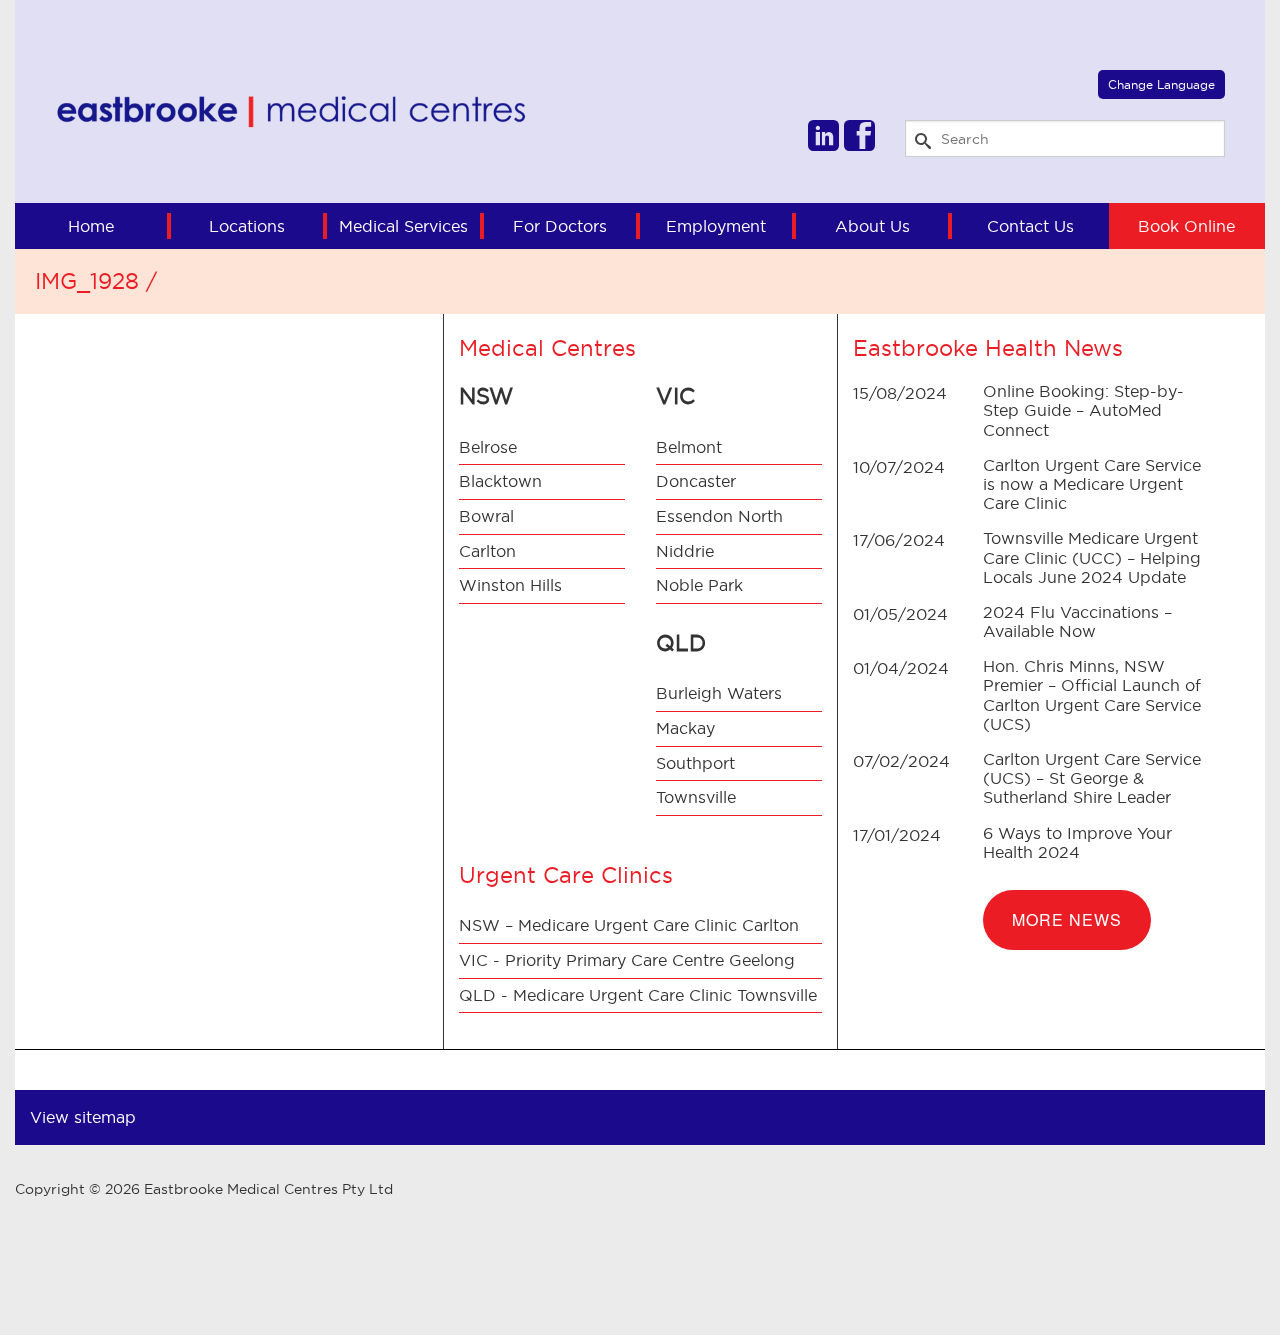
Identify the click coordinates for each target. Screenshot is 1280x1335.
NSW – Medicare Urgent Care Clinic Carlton (629, 925)
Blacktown (500, 481)
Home (91, 226)
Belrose (488, 447)
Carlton (487, 551)
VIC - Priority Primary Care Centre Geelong (627, 960)
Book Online (1186, 226)
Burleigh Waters (719, 693)
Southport (695, 763)
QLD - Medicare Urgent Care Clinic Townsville (638, 995)
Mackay (685, 728)
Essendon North (719, 516)
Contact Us (1030, 226)
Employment (716, 226)
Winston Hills (510, 585)
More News (1067, 919)
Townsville (696, 797)
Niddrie (685, 551)
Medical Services (403, 226)
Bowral (486, 516)
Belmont (689, 447)
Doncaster (696, 481)
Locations (247, 226)
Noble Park (699, 585)
